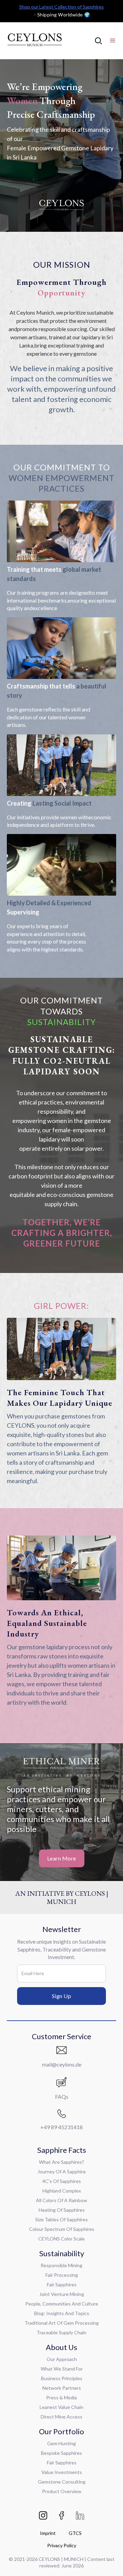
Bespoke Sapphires (61, 2453)
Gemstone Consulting (62, 2482)
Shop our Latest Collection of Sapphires (61, 7)
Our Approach (62, 2359)
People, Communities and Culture (62, 2304)
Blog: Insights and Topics (62, 2313)
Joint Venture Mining (62, 2294)
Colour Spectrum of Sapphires (62, 2229)
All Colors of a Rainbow (61, 2200)
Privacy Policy (62, 2545)
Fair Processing (62, 2275)
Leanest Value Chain (61, 2407)
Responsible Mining (61, 2265)
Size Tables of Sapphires (61, 2219)
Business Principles (62, 2378)
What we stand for (62, 2369)
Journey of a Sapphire (62, 2171)
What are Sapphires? (61, 2162)
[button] (113, 41)
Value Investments (62, 2472)
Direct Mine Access (61, 2417)
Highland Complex (62, 2191)
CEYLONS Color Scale (61, 2239)
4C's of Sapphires (62, 2181)
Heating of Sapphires (62, 2210)
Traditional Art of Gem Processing (62, 2323)
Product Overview (62, 2491)
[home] (34, 41)
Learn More (62, 1858)
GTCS (75, 2533)
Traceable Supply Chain (61, 2332)
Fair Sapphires (62, 2284)
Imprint (48, 2533)
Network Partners (62, 2388)
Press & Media (61, 2397)
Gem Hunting (61, 2443)
